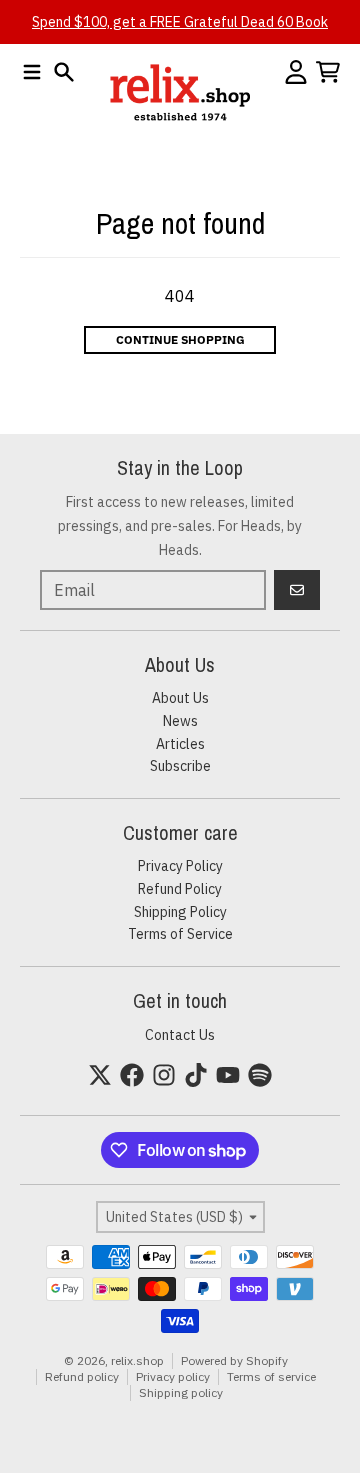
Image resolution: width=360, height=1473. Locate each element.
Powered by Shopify (234, 1360)
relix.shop (137, 1360)
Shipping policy (181, 1392)
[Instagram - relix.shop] (164, 1075)
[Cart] (328, 72)
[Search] (64, 72)
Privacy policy (173, 1376)
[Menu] (32, 72)
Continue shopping (180, 339)
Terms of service (271, 1376)
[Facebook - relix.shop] (132, 1075)
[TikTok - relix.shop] (196, 1075)
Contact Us (180, 1035)
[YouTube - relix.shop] (228, 1075)
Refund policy (82, 1376)
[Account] (296, 72)
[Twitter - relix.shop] (100, 1075)
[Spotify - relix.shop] (260, 1075)
